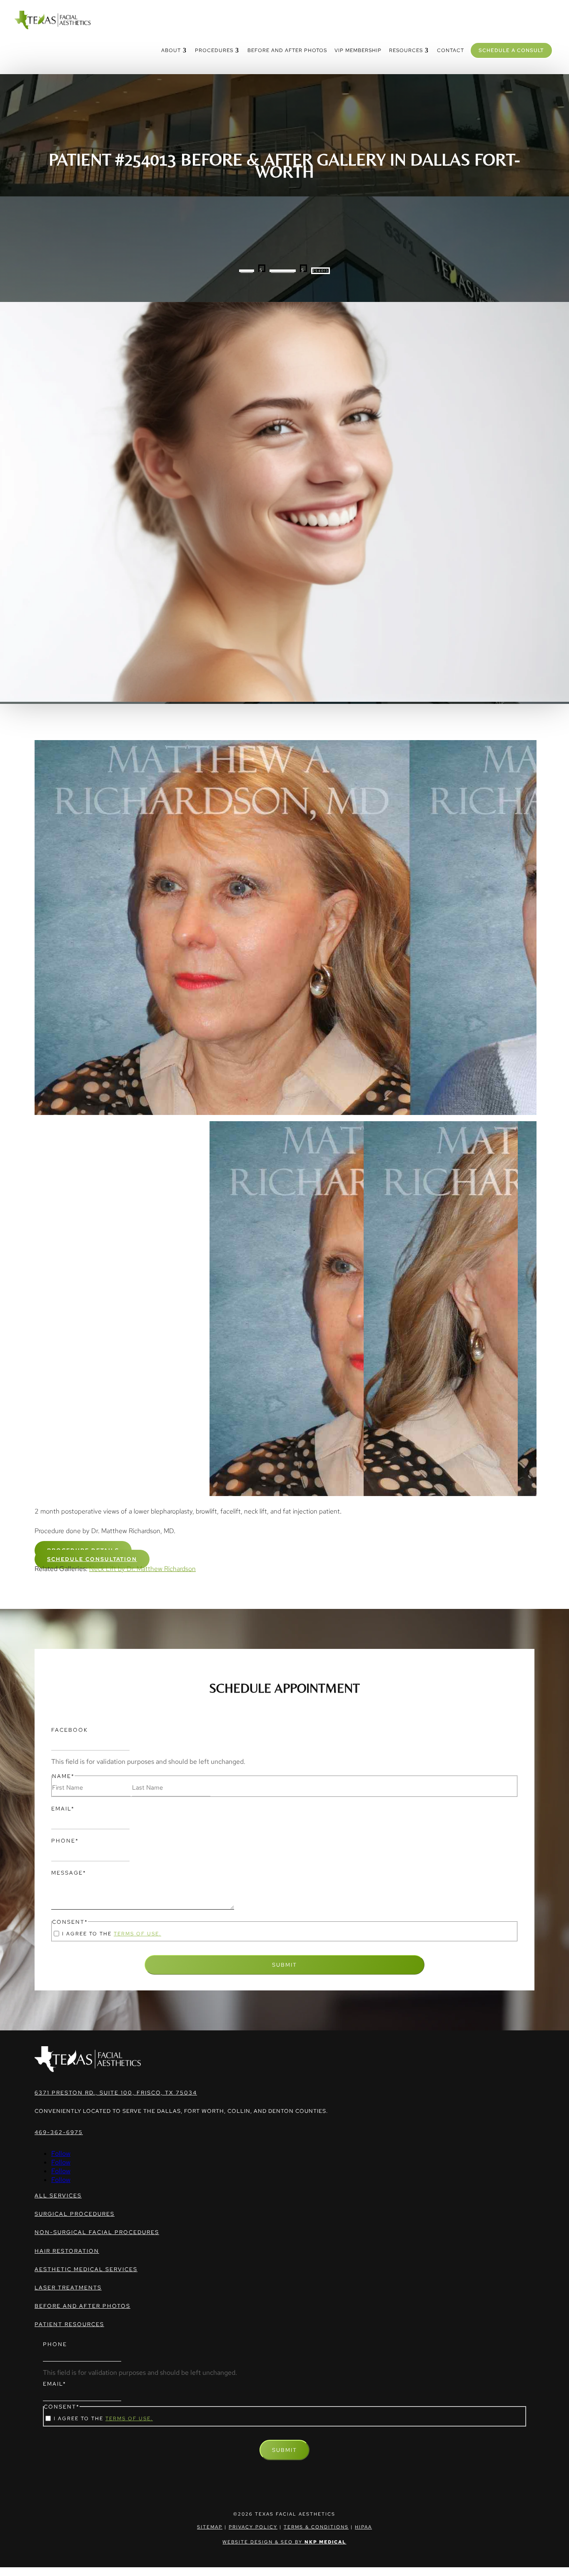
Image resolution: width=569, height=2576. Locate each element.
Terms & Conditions (316, 2527)
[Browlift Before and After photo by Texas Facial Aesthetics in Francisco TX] (284, 928)
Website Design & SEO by (284, 2542)
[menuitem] (174, 50)
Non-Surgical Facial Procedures (97, 2232)
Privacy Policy (253, 2527)
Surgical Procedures (75, 2214)
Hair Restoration (67, 2251)
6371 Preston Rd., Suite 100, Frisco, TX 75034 (116, 2093)
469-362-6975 (59, 2132)
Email (63, 1809)
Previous (28, 1310)
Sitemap (210, 2527)
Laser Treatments (68, 2288)
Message (69, 1873)
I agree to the (112, 1934)
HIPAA (363, 2527)
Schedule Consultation (92, 1559)
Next (541, 1310)
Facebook (70, 1730)
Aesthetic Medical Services (86, 2269)
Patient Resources (69, 2324)
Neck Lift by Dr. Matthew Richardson (142, 1569)
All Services (58, 2196)
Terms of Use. (137, 1934)
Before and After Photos (82, 2306)
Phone (65, 1841)
